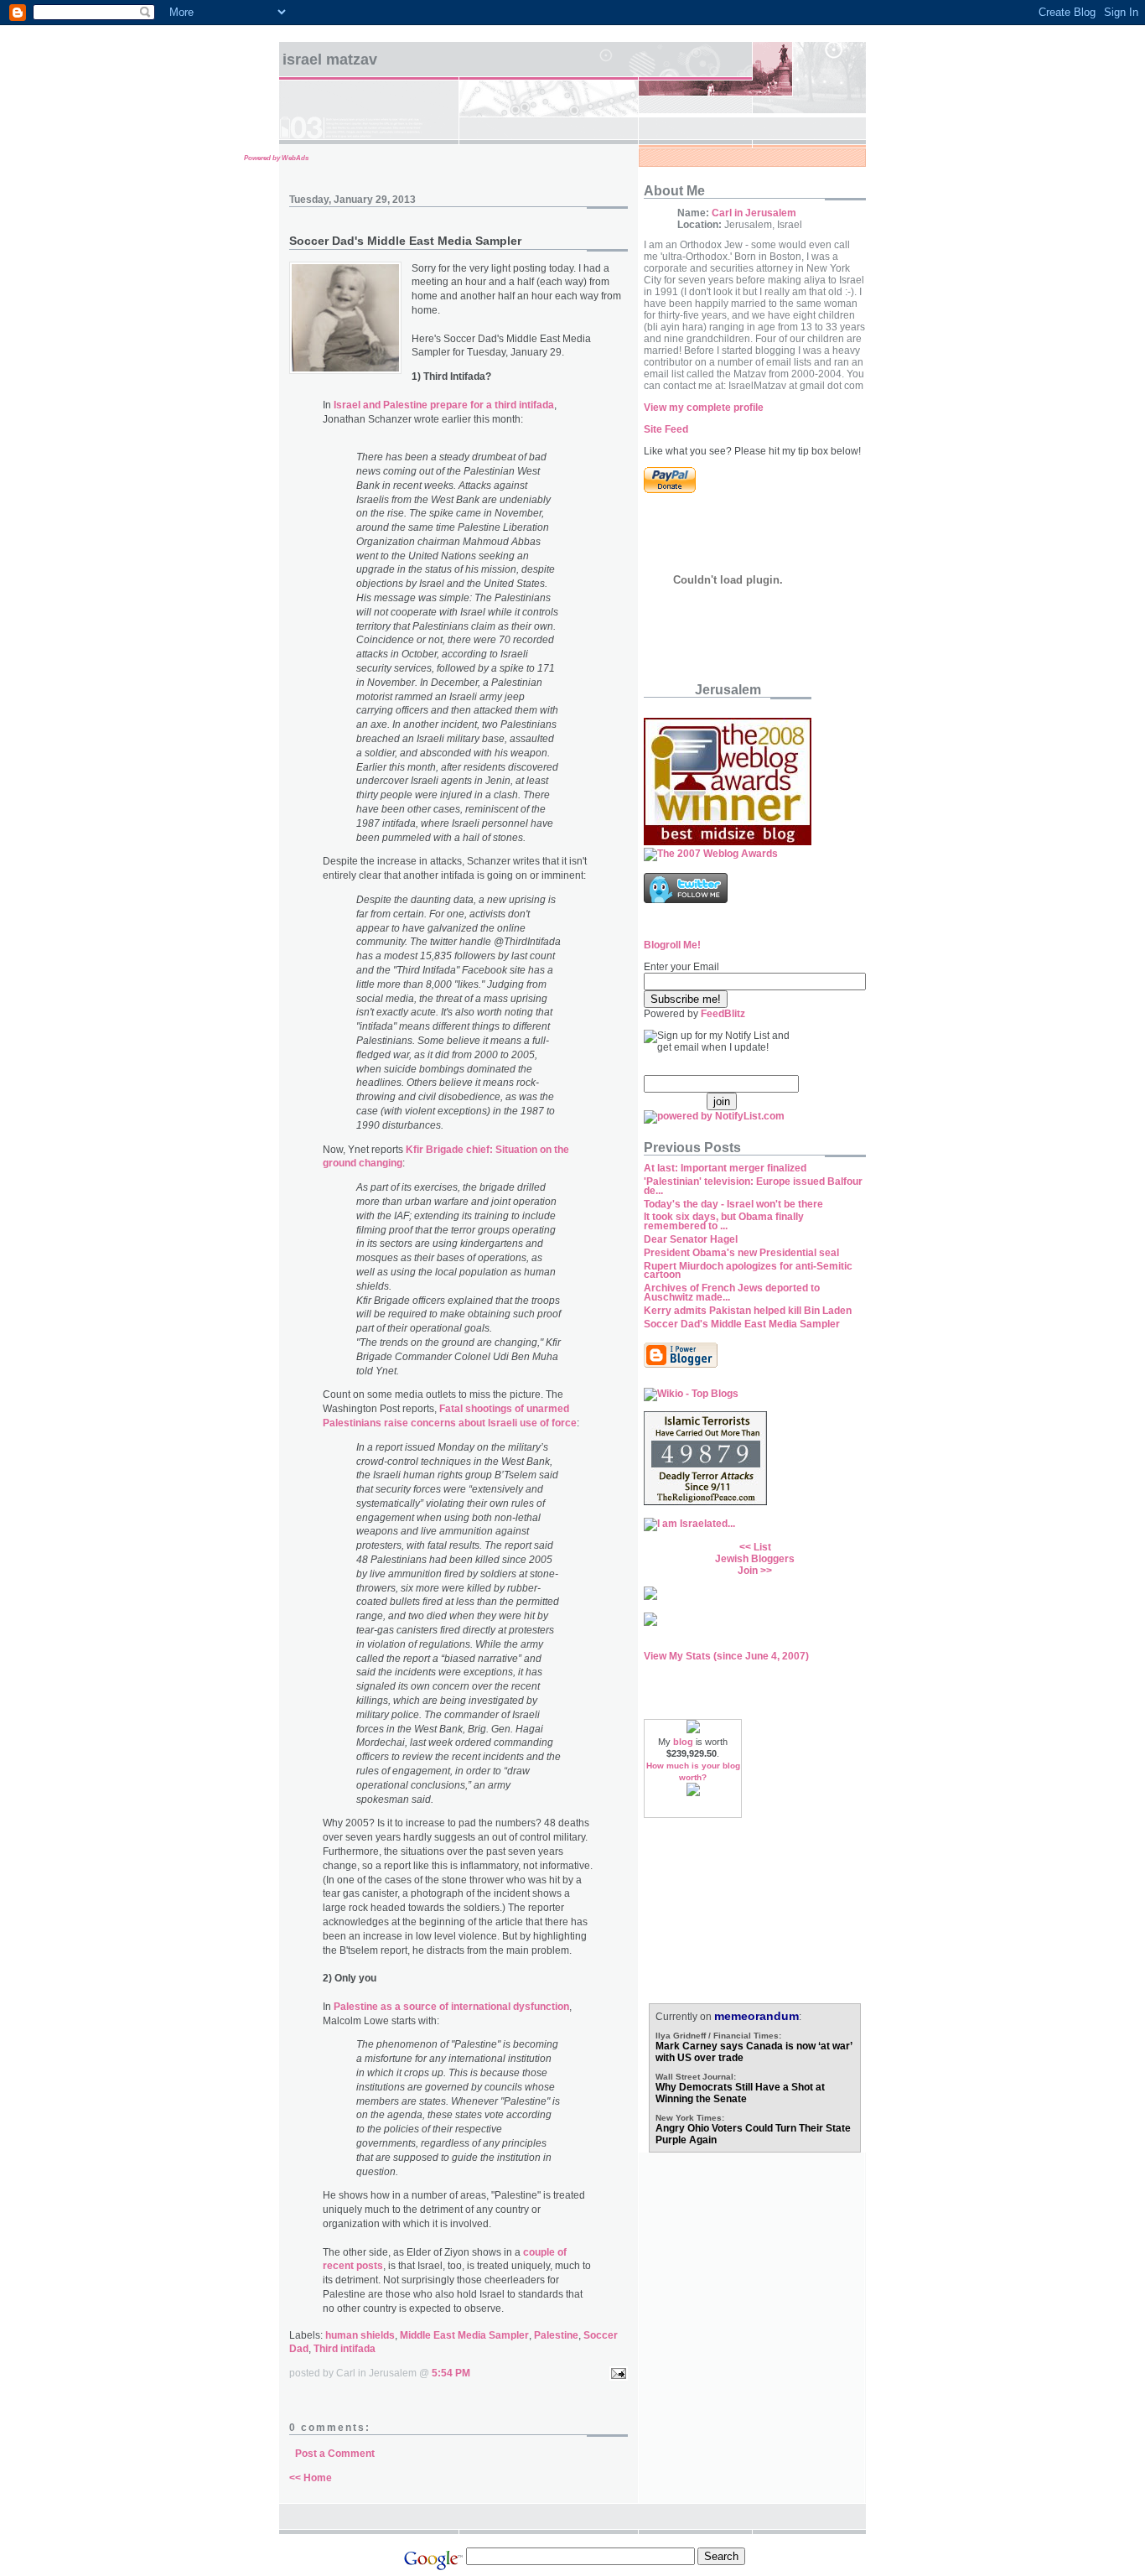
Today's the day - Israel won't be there (733, 1204)
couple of (545, 2252)
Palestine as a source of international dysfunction (451, 2007)
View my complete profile (704, 408)
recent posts (353, 2266)
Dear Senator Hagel (691, 1239)
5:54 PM (451, 2373)
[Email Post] (616, 2373)
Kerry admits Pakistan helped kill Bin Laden (748, 1311)
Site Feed (666, 429)
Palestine (556, 2335)
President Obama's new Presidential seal (741, 1253)
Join (748, 1571)
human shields (360, 2335)
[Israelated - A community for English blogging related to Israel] (689, 1524)
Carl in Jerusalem (754, 213)
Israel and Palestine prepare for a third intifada (444, 405)
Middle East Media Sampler (464, 2335)
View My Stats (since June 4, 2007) (726, 1656)
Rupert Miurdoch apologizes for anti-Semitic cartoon (748, 1271)
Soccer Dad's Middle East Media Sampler (742, 1324)
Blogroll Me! (672, 945)
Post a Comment (335, 2454)
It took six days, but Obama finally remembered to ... (724, 1221)
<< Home (311, 2478)
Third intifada (345, 2349)
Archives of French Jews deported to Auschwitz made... (732, 1293)
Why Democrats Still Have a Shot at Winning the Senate (740, 2093)
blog (683, 1742)
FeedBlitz (723, 1014)
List (762, 1547)
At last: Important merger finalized (725, 1168)
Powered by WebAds (276, 158)
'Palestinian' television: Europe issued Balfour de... (753, 1186)
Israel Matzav (330, 60)
